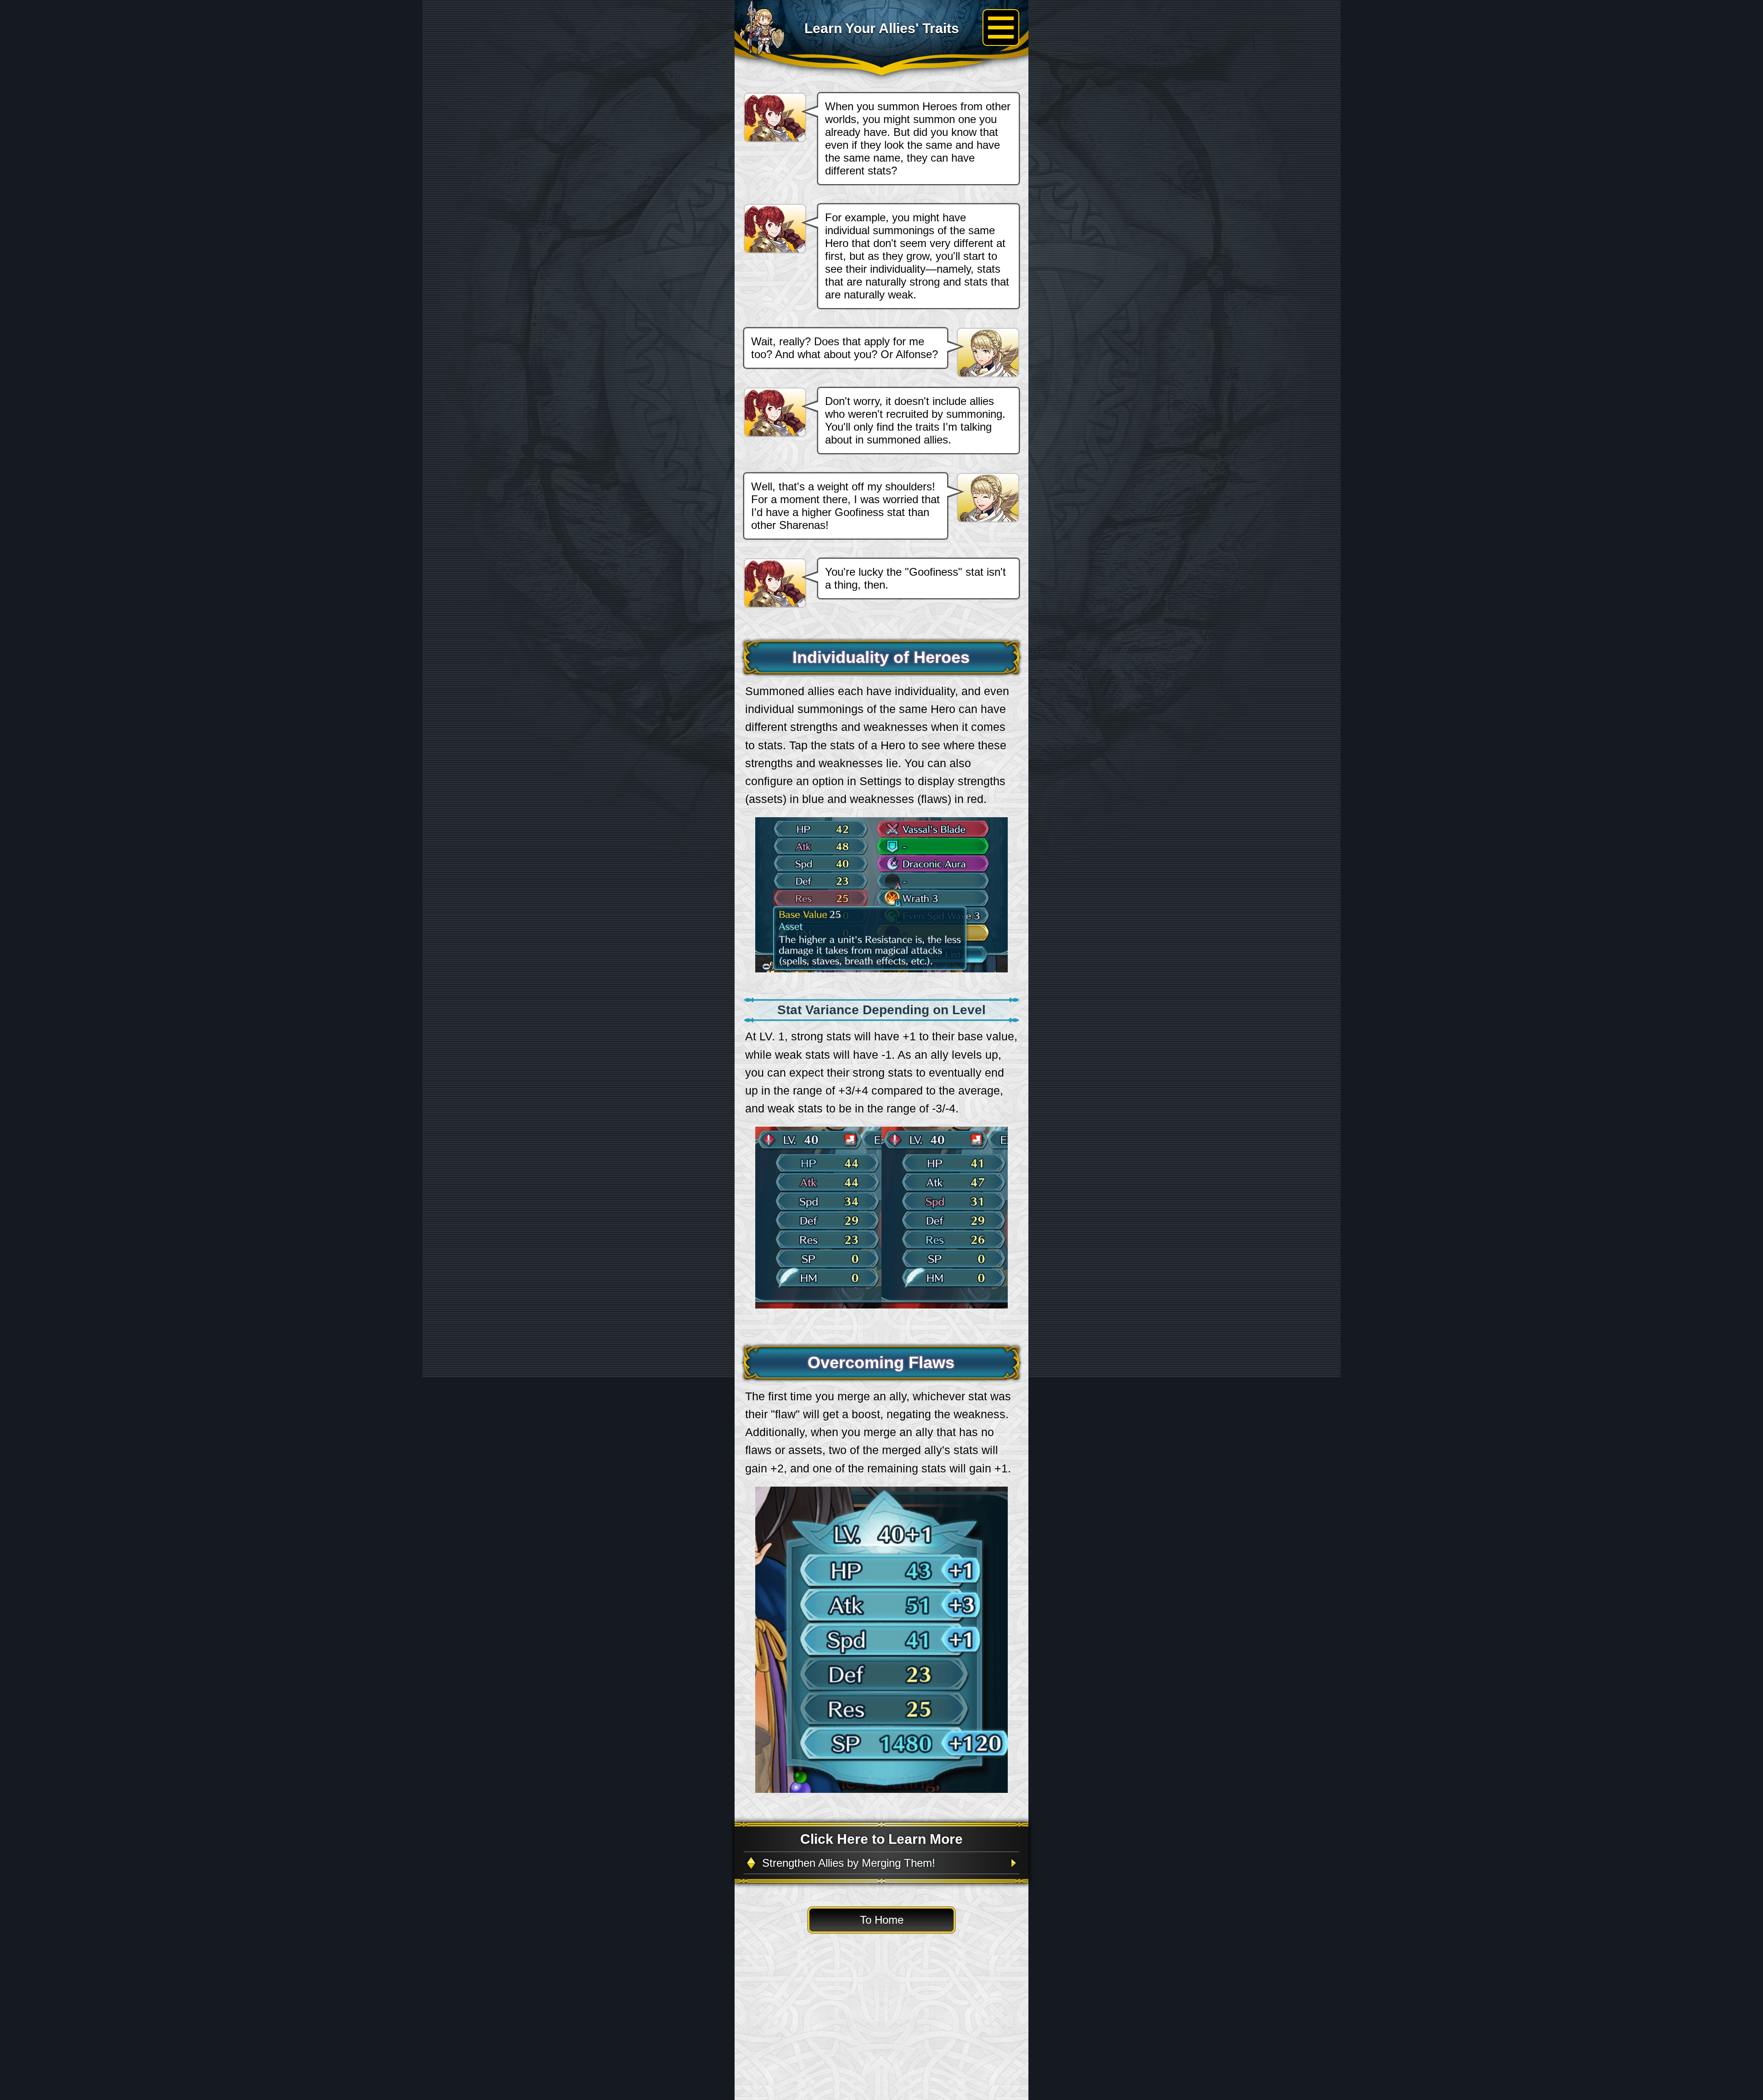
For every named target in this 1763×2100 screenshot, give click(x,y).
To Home (882, 1920)
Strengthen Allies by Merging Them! (849, 1863)
